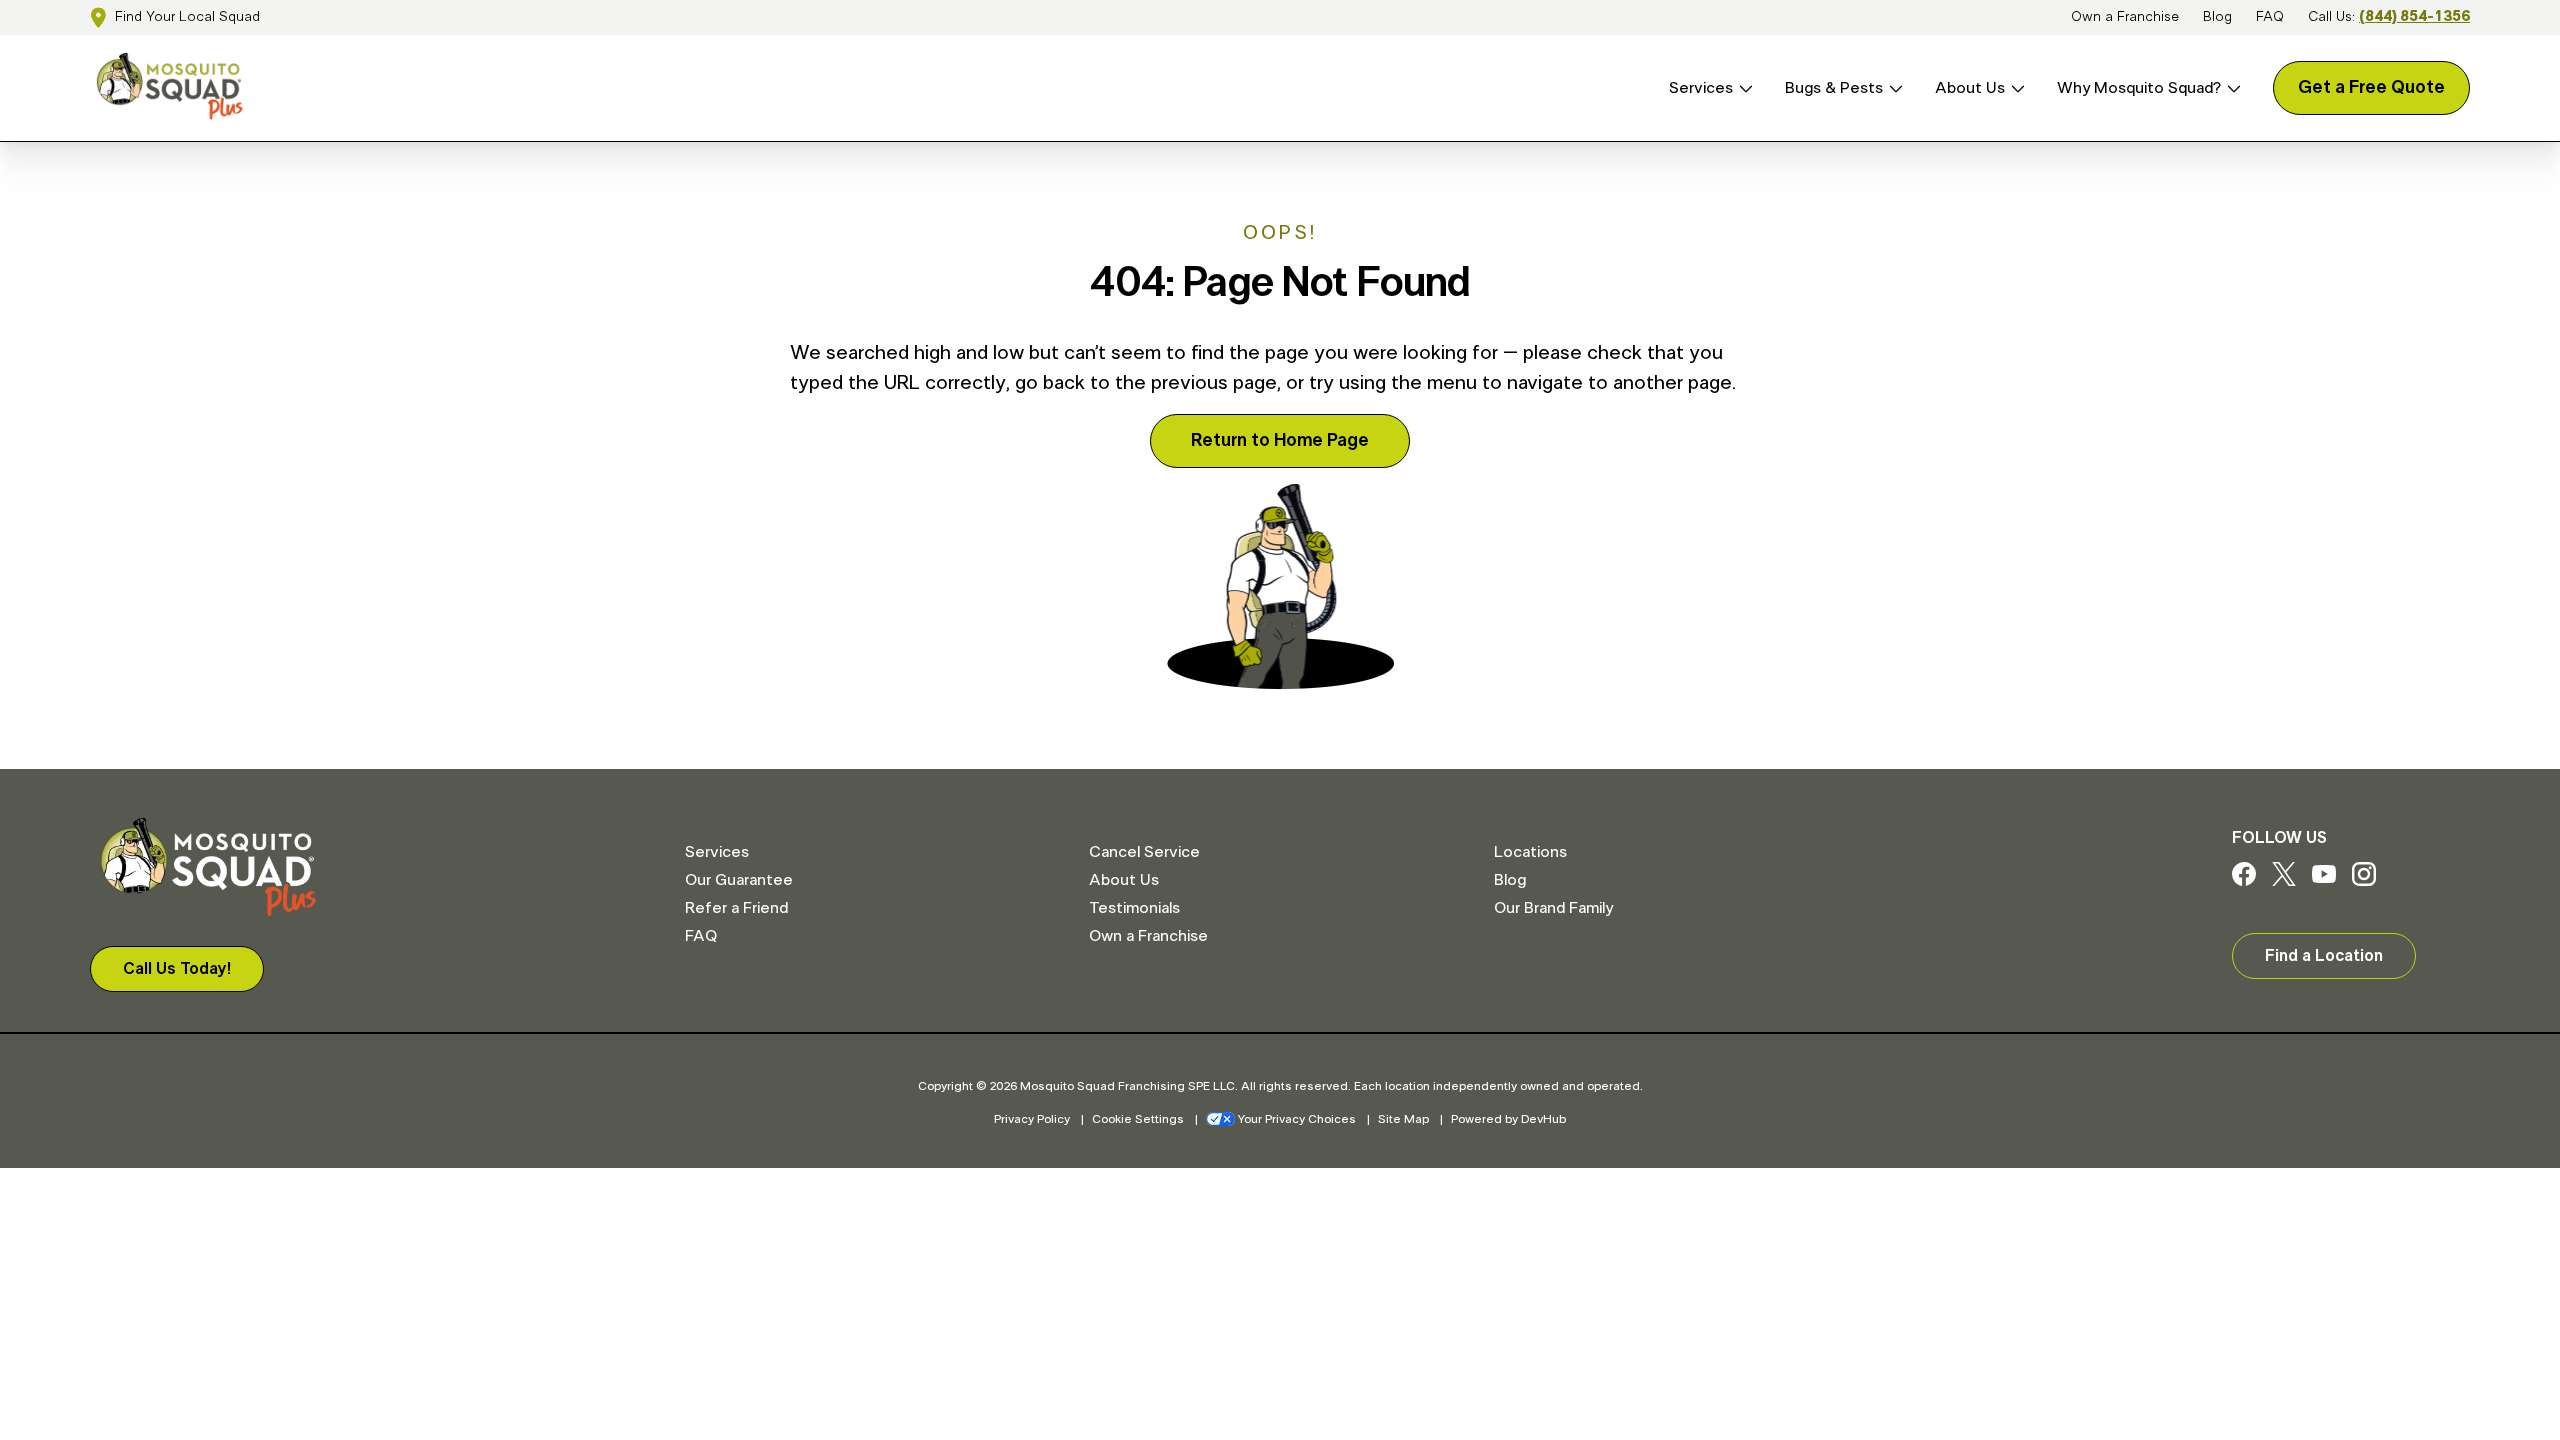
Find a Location (2324, 956)
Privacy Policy (1032, 1119)
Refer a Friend (736, 908)
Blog (2217, 17)
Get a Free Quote (2371, 88)
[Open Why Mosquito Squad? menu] (2231, 88)
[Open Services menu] (1743, 88)
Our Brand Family (1553, 908)
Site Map (1403, 1119)
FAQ (2270, 17)
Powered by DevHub (1508, 1119)
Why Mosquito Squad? (2139, 88)
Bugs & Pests (1834, 88)
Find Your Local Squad (187, 17)
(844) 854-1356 (2414, 17)
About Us (1970, 88)
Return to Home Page (1280, 441)
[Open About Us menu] (2015, 88)
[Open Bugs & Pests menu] (1893, 88)
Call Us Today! (177, 969)
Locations (1530, 852)
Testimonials (1134, 908)
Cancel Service (1144, 852)
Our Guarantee (739, 880)
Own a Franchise (2125, 17)
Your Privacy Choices (1297, 1119)
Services (1701, 88)
